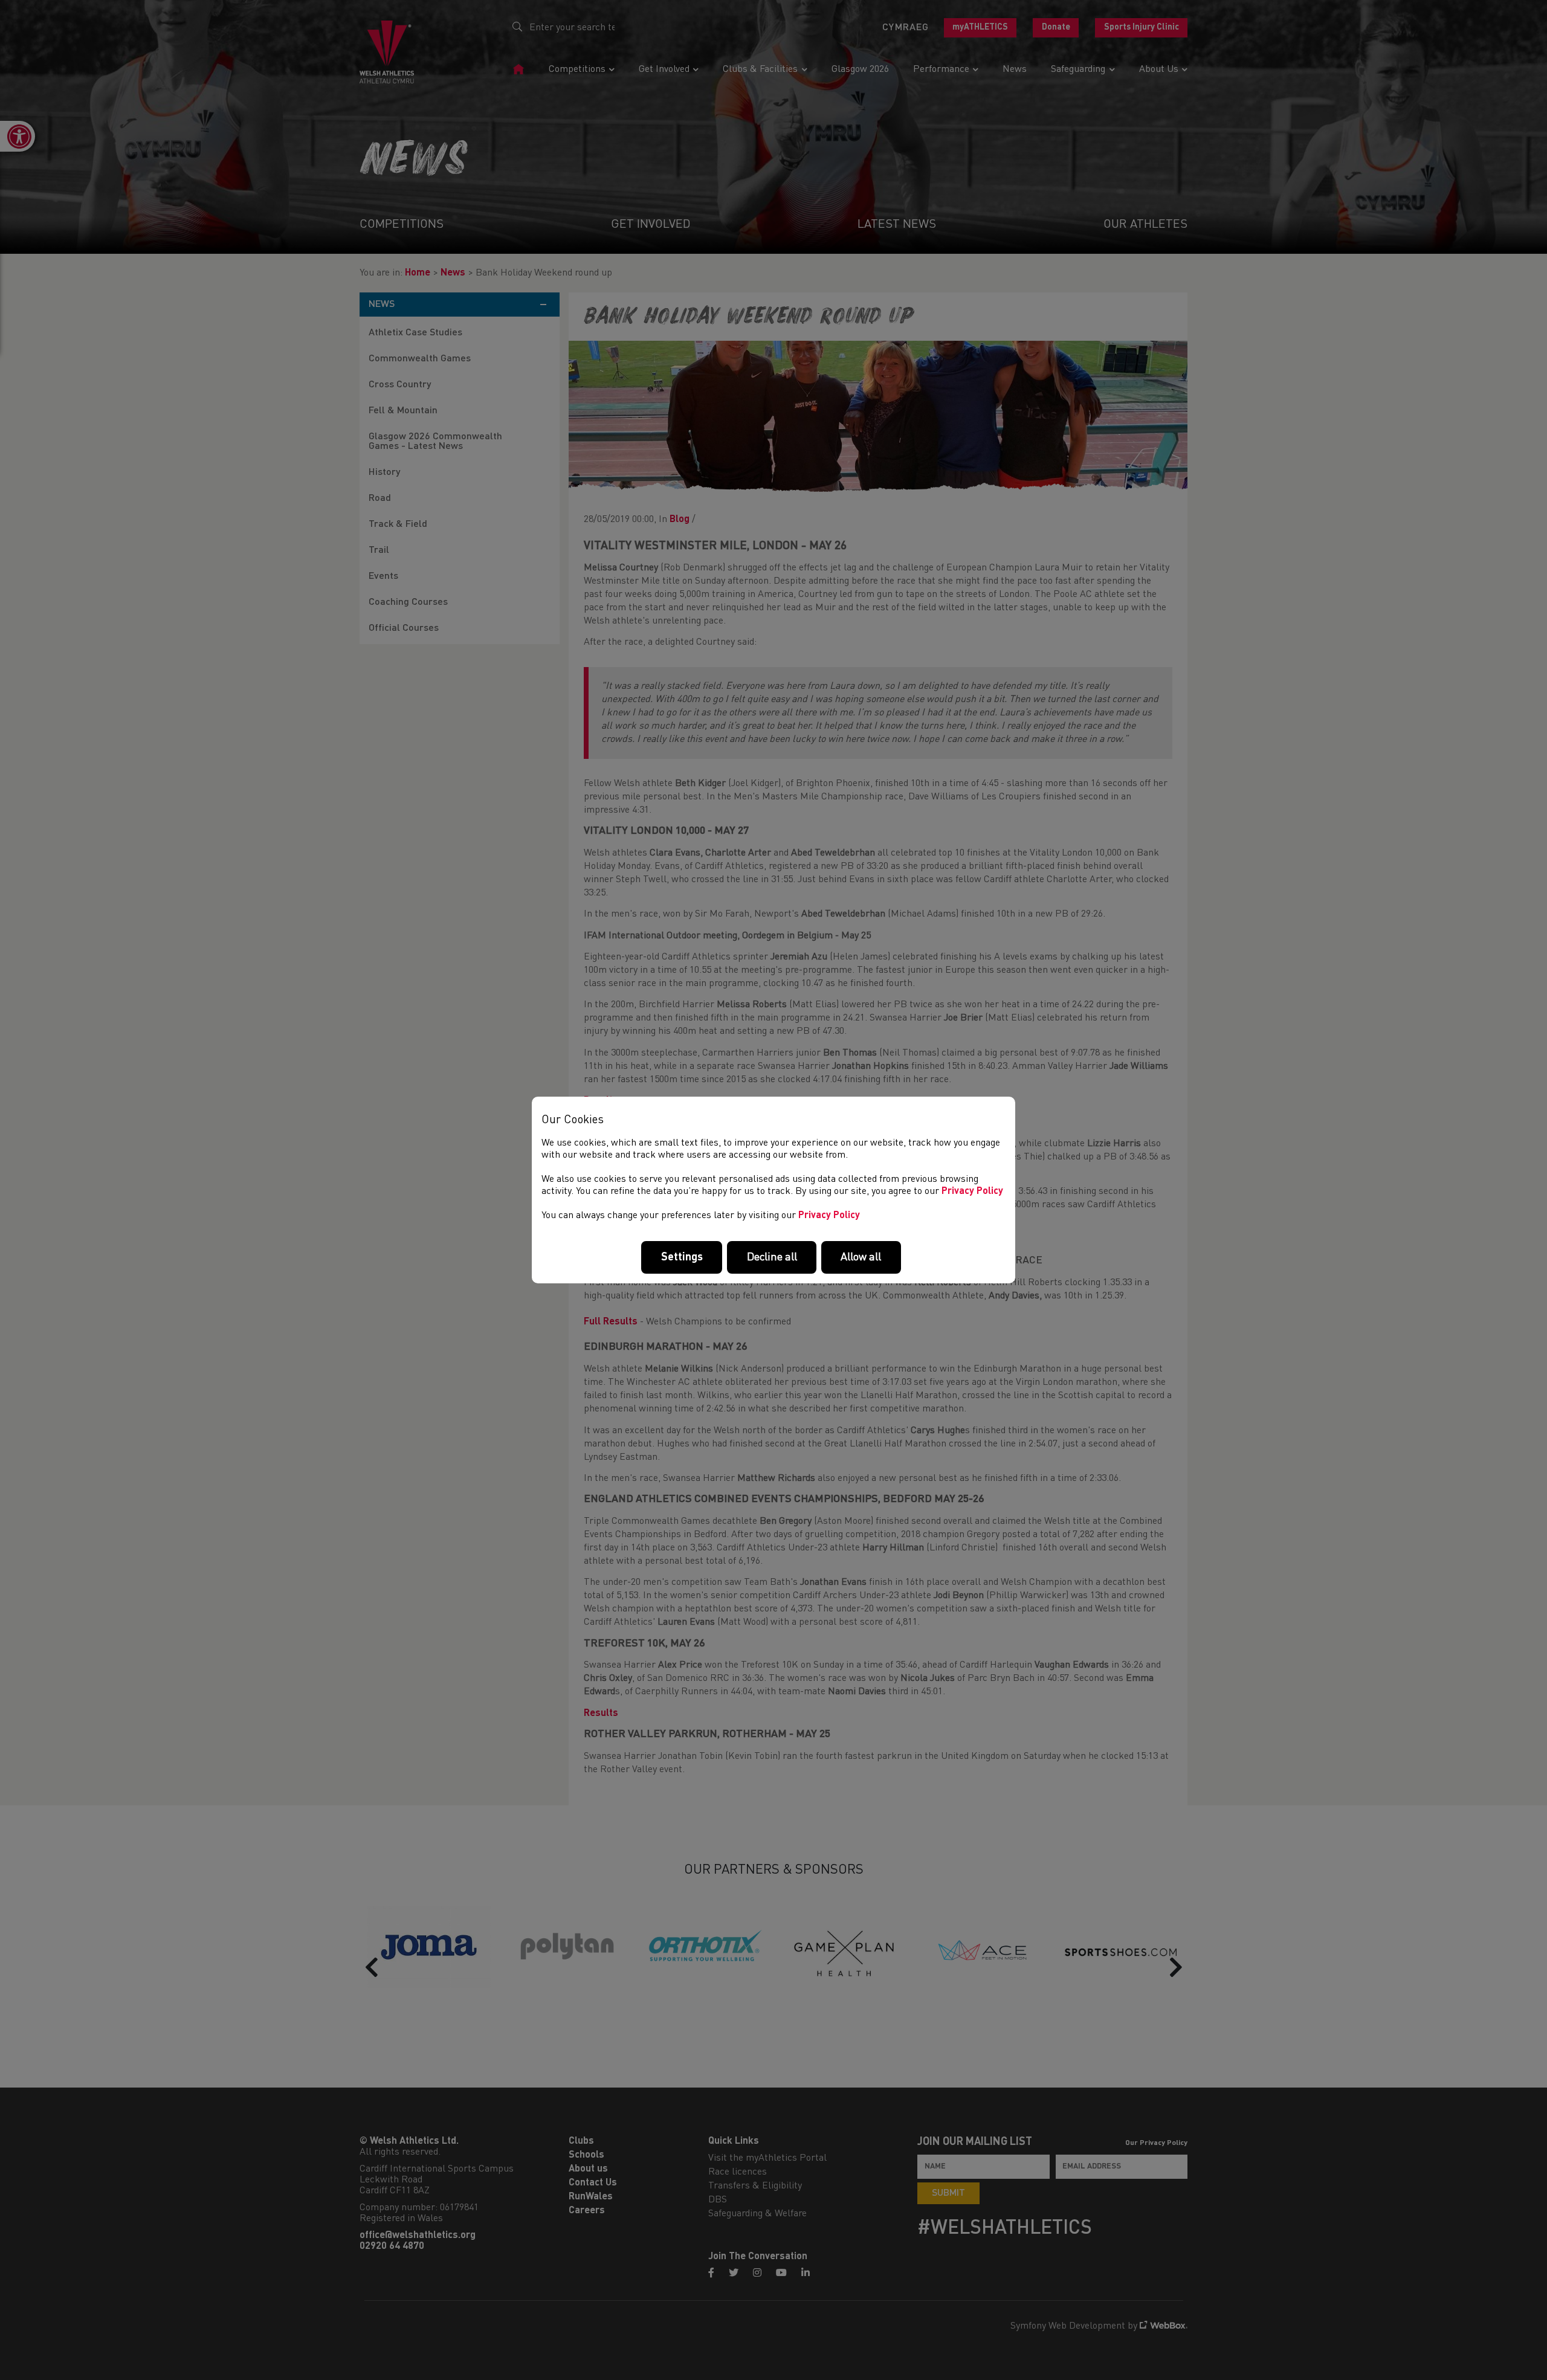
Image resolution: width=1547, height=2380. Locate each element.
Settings (682, 1257)
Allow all (861, 1257)
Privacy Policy (972, 1192)
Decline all (772, 1257)
